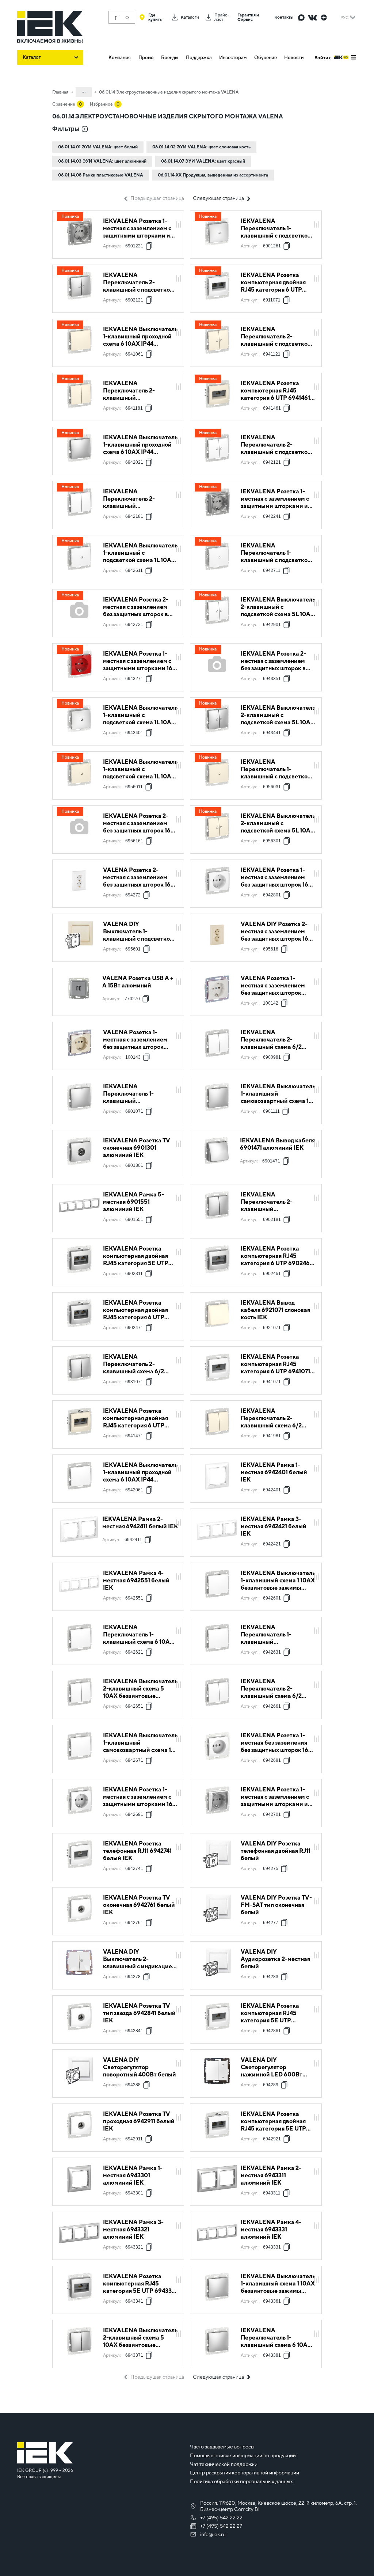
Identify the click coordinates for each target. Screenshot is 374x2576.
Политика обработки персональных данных (241, 2481)
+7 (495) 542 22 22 (221, 2518)
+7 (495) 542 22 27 (221, 2526)
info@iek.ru (213, 2534)
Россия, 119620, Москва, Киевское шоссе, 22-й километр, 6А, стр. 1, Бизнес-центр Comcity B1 (278, 2506)
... (84, 91)
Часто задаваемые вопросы (222, 2447)
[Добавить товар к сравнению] (179, 225)
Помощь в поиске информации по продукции (243, 2455)
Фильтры (66, 129)
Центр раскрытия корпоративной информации (245, 2473)
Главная (60, 92)
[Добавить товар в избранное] (179, 217)
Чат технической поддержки (224, 2464)
